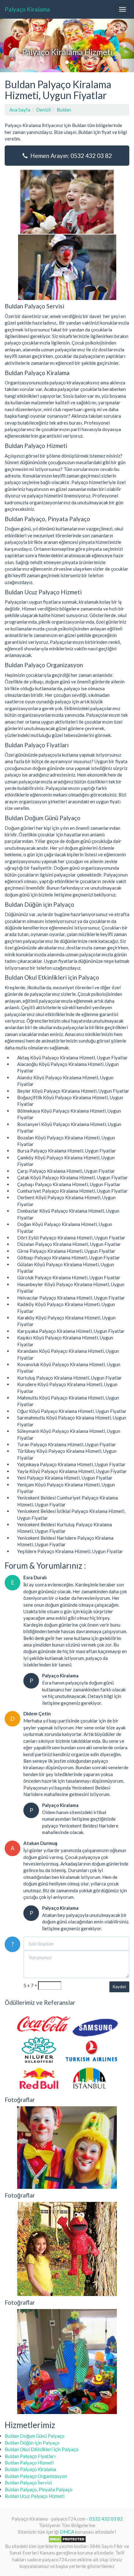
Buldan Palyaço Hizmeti (29, 2463)
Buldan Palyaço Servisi (28, 2483)
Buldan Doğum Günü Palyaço (35, 2436)
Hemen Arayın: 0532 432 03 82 (70, 156)
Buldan (64, 110)
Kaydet (119, 1987)
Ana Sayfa (20, 110)
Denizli (43, 110)
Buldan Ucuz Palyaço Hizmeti (35, 2496)
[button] (10, 45)
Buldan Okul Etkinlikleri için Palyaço (42, 2449)
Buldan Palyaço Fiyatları (30, 2456)
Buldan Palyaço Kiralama (30, 2469)
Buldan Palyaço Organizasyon (36, 2476)
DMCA (67, 2532)
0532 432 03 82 (106, 2519)
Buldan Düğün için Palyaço (32, 2443)
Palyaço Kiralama (27, 9)
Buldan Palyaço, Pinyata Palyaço (39, 2489)
